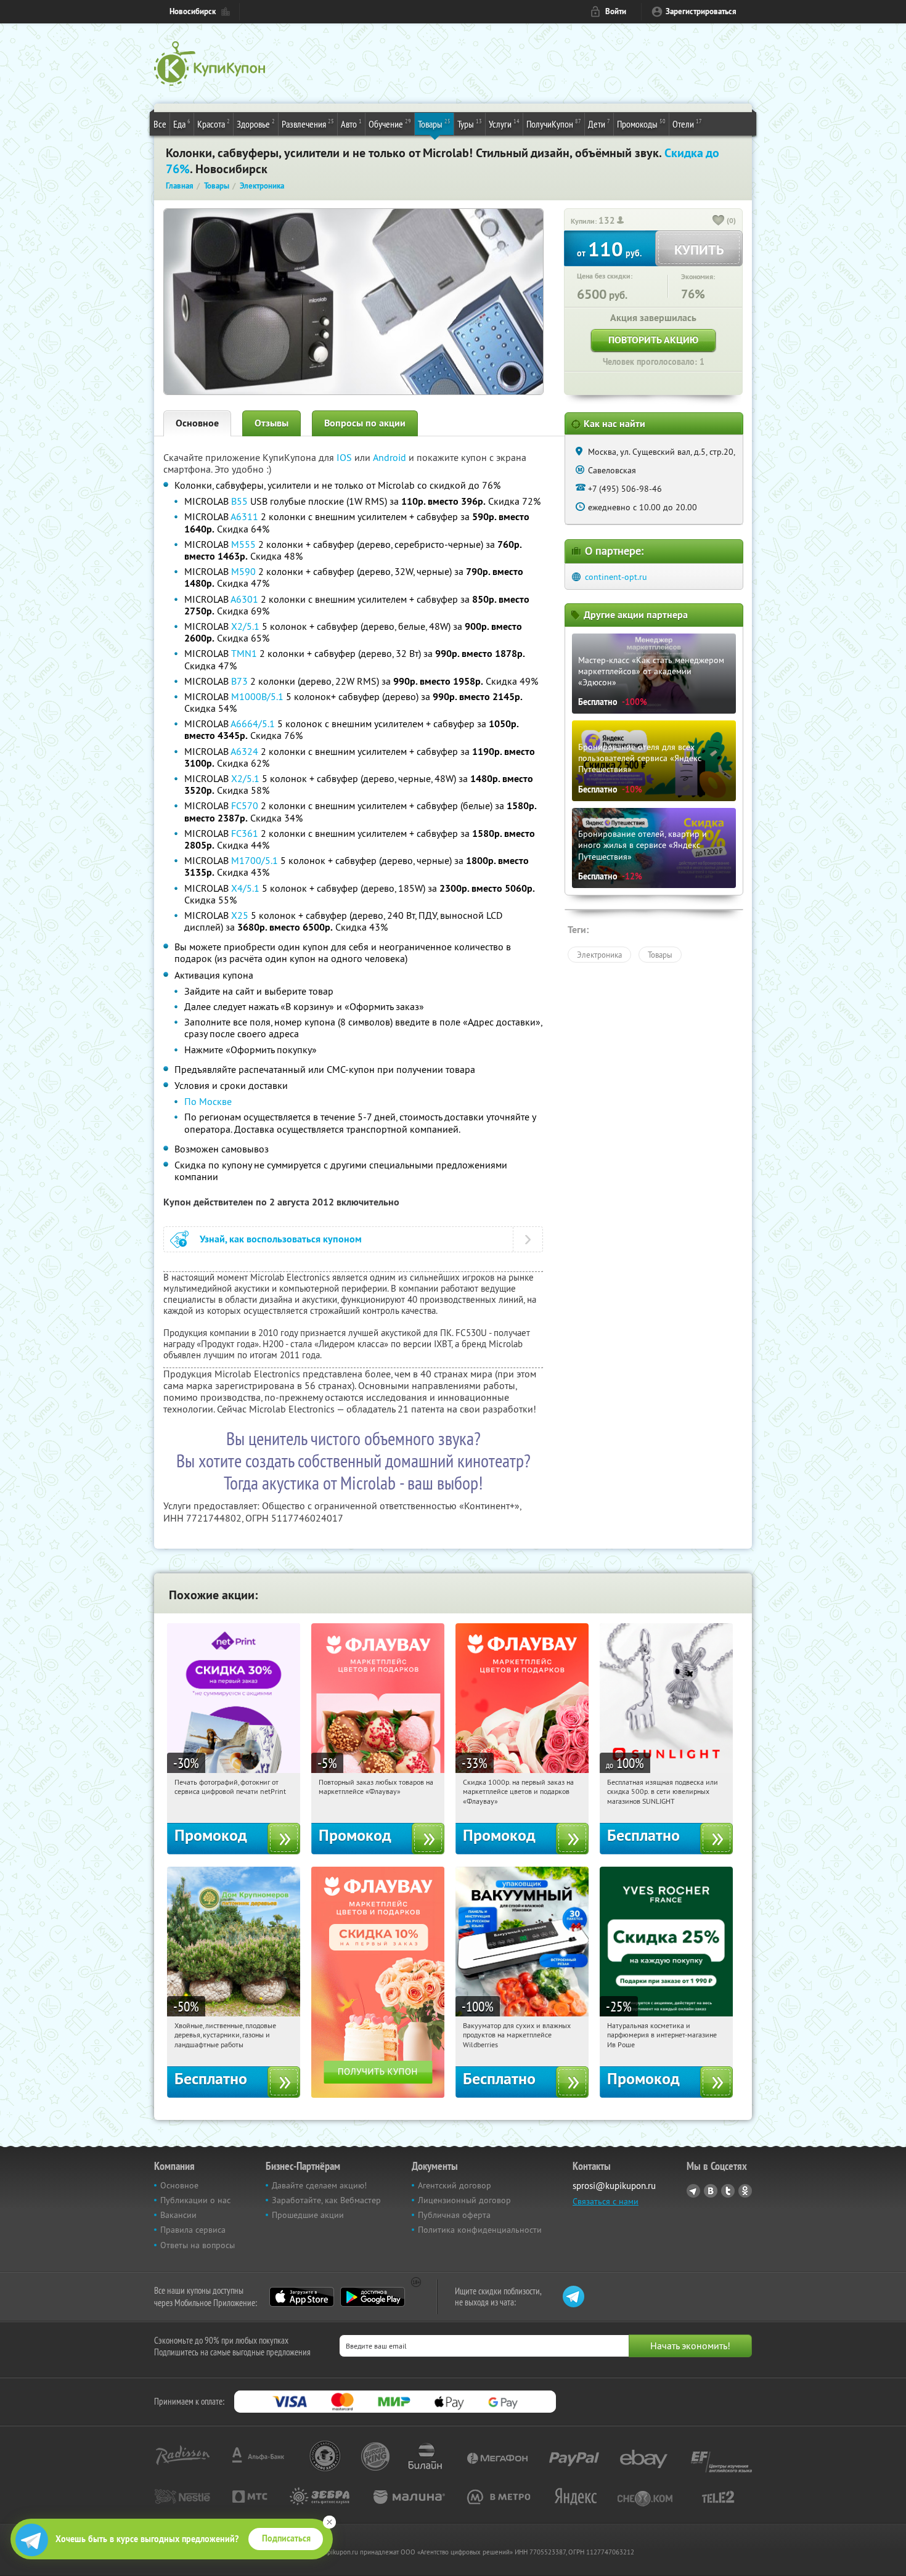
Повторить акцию (653, 340)
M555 (243, 544)
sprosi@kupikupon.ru (614, 2186)
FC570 (245, 805)
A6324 (244, 751)
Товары (434, 124)
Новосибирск (193, 11)
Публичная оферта (454, 2215)
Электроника (599, 955)
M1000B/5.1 (257, 696)
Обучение (390, 124)
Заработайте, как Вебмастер (326, 2200)
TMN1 (244, 653)
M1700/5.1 (255, 860)
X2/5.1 (245, 626)
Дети (599, 124)
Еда (182, 124)
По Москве (208, 1101)
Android (391, 457)
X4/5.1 (245, 888)
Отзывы (271, 423)
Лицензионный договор (464, 2200)
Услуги (504, 124)
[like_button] (719, 221)
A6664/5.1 (253, 723)
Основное (197, 423)
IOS (345, 457)
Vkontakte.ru (711, 2191)
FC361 (245, 833)
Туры (470, 124)
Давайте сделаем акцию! (319, 2185)
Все (160, 124)
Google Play (373, 2297)
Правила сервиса (193, 2230)
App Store (302, 2297)
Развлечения (308, 124)
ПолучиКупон (554, 124)
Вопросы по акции (365, 423)
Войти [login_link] (616, 11)
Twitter (728, 2191)
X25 (240, 915)
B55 (239, 501)
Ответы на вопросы (198, 2245)
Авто (351, 124)
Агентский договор (455, 2185)
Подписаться (286, 2538)
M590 (243, 571)
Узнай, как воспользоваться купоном (281, 1239)
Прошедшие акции (308, 2215)
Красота (214, 124)
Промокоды (641, 124)
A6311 (244, 516)
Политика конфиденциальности (480, 2230)
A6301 (244, 599)
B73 (239, 681)
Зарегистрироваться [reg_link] (701, 11)
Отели (687, 124)
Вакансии (178, 2215)
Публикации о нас (195, 2200)
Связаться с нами (606, 2201)
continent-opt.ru (616, 577)
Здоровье (256, 124)
